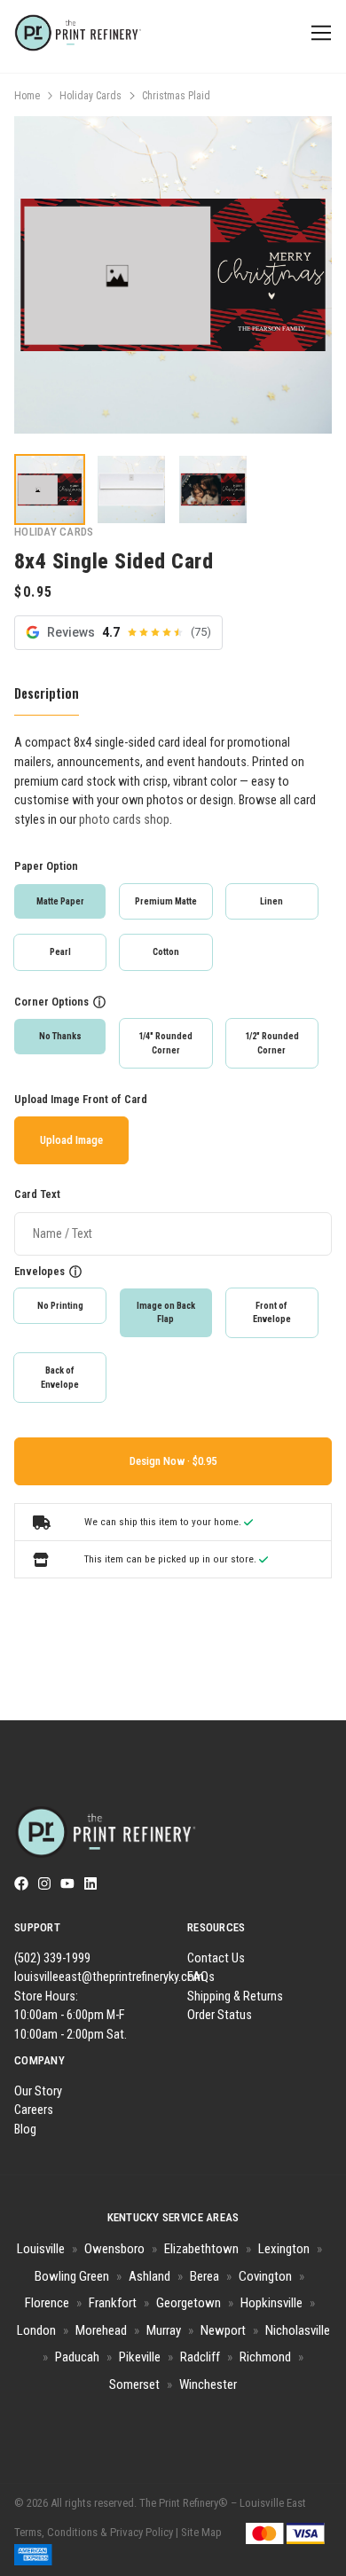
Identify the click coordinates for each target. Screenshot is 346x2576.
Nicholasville (298, 2330)
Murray (164, 2330)
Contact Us (216, 1958)
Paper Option (46, 866)
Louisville (41, 2249)
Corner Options (51, 1002)
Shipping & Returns (235, 1997)
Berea (204, 2276)
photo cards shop (124, 820)
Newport (223, 2330)
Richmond (265, 2357)
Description (47, 693)
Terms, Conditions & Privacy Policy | (96, 2532)
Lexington (284, 2249)
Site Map (201, 2532)
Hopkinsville (271, 2303)
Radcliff (200, 2357)
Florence (47, 2303)
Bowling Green (72, 2276)
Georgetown (189, 2303)
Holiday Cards (90, 96)
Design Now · (161, 1461)
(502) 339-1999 (52, 1958)
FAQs (201, 1977)
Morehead (101, 2330)
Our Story (38, 2091)
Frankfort (113, 2303)
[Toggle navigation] (318, 33)
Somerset (134, 2384)
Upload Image (71, 1140)
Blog (25, 2130)
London (36, 2330)
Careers (34, 2110)
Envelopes (39, 1271)
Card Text (37, 1194)
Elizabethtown (201, 2249)
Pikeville (140, 2357)
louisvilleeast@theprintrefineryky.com (109, 1977)
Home (27, 96)
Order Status (220, 2015)
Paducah (77, 2357)
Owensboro (114, 2249)
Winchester (208, 2384)
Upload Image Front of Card (81, 1099)
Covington (265, 2276)
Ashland (149, 2276)
